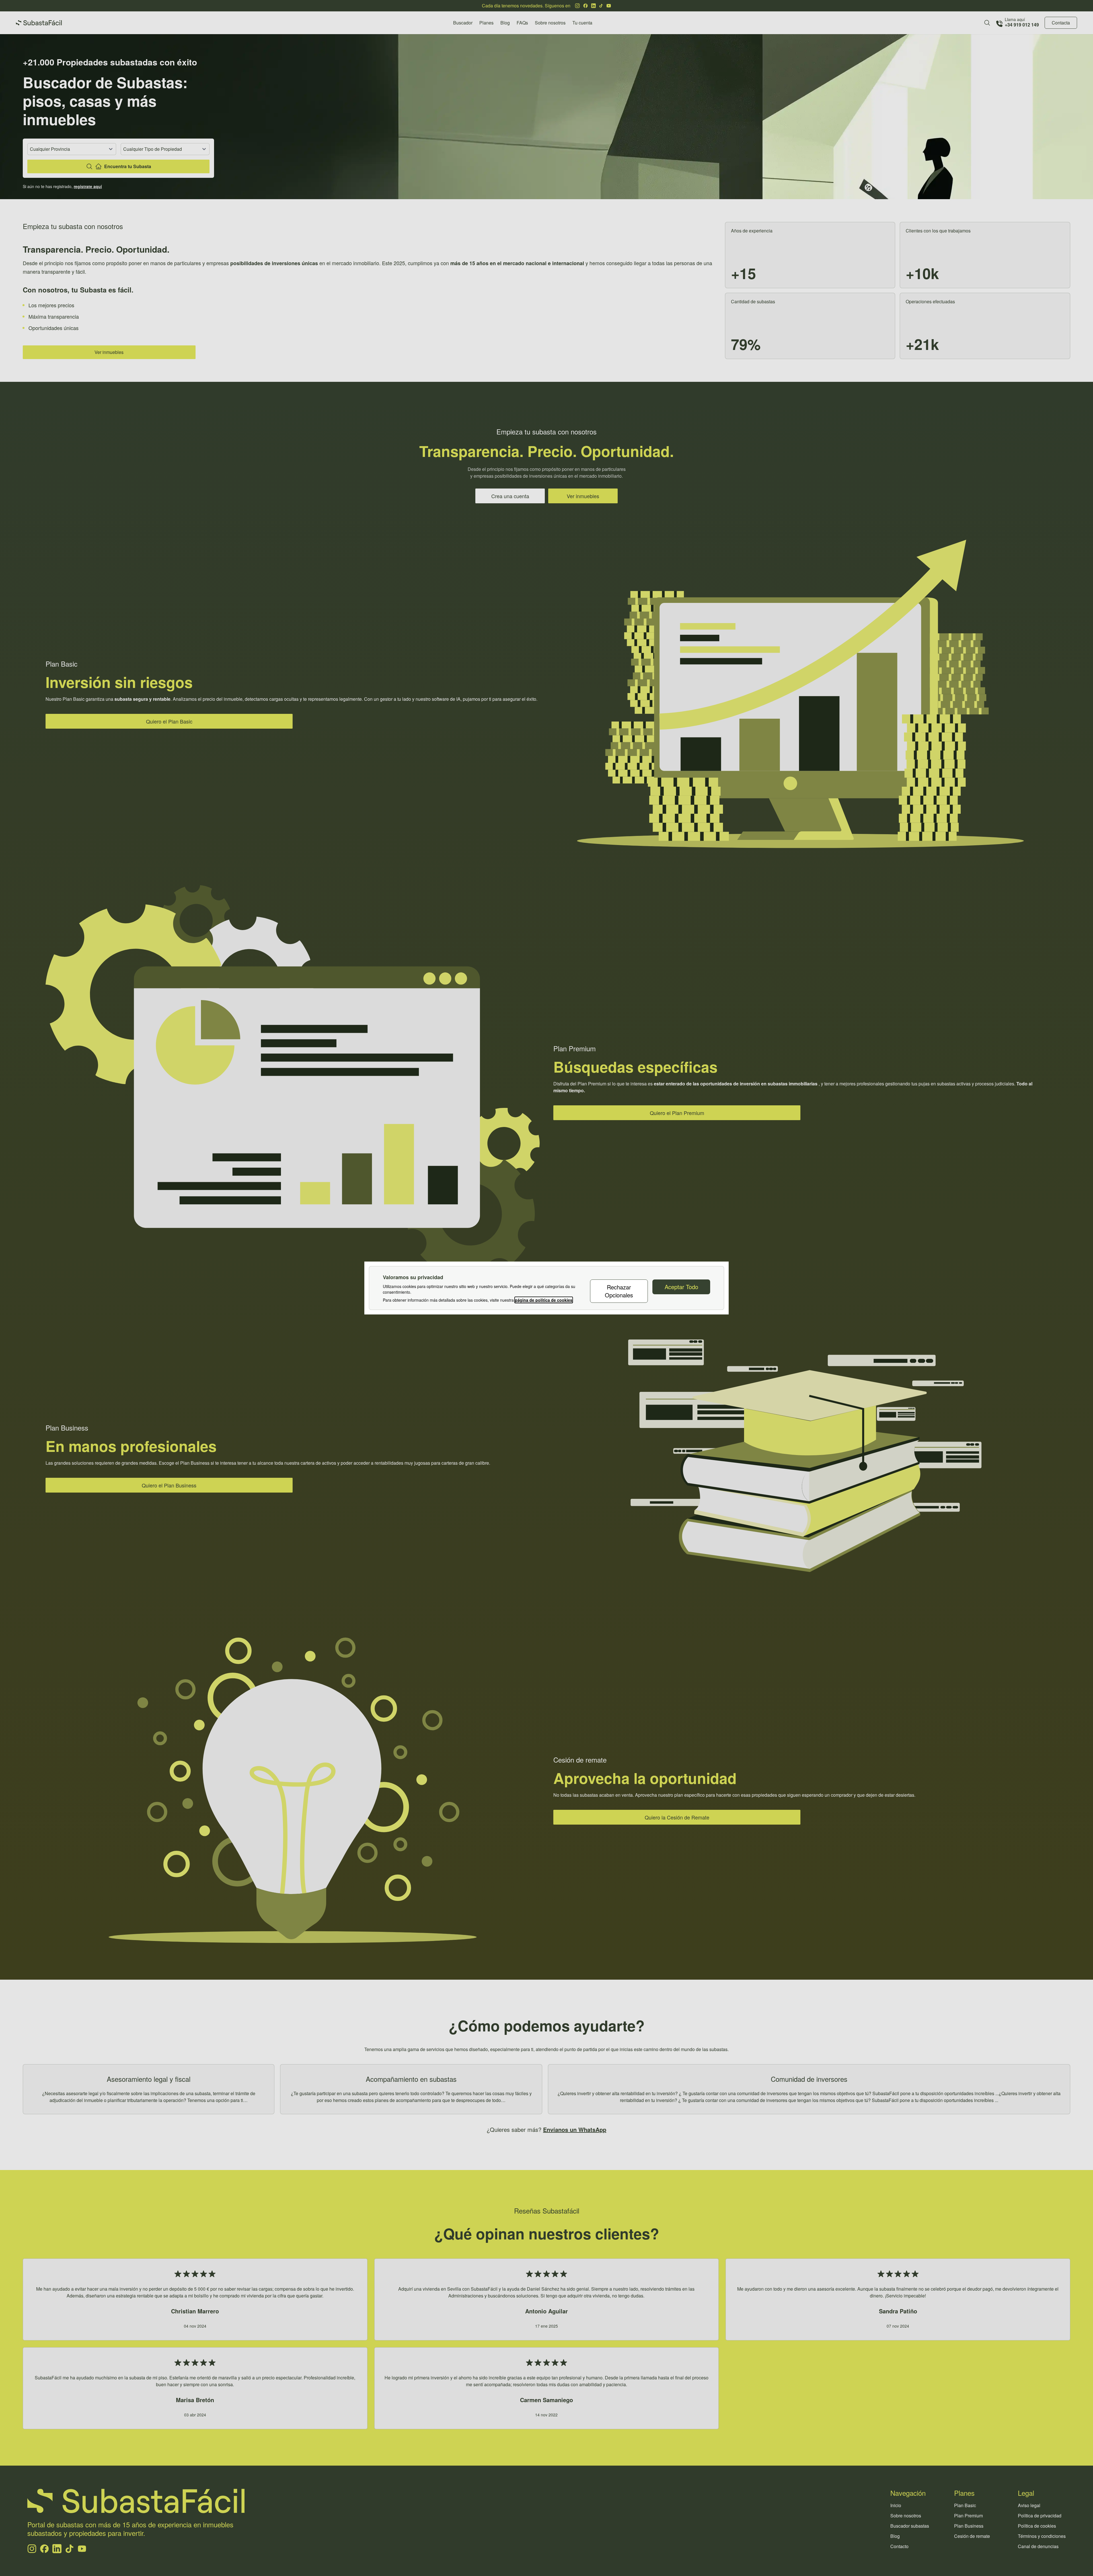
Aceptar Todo (681, 1287)
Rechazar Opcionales (619, 1291)
